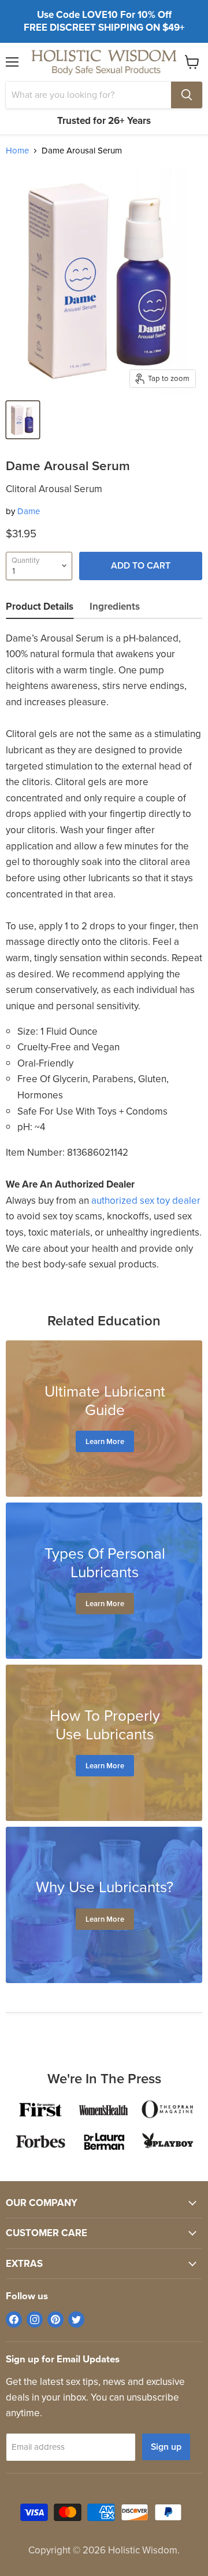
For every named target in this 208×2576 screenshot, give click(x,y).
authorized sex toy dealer (146, 1201)
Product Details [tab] (40, 607)
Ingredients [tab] (115, 607)
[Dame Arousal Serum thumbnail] (23, 420)
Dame (29, 511)
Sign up (166, 2447)
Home (17, 151)
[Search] (187, 95)
